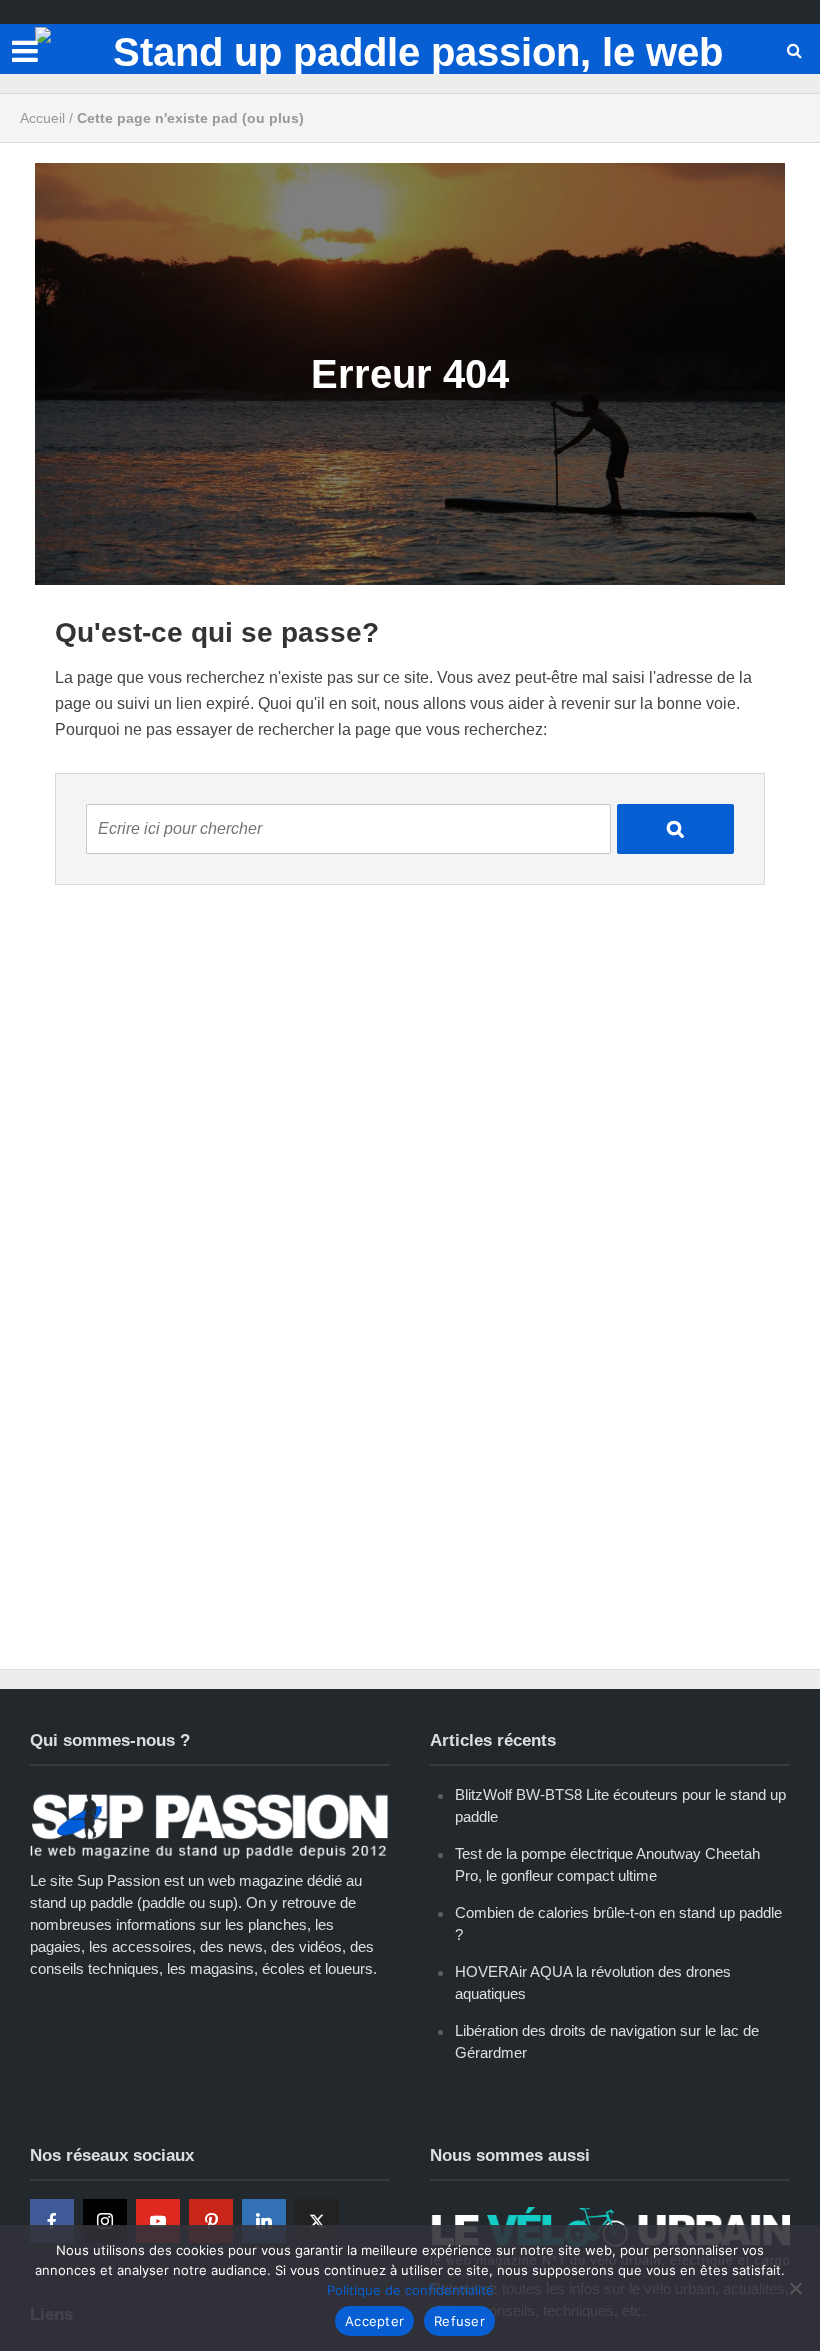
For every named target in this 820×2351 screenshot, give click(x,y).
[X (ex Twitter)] (317, 2221)
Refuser (459, 2321)
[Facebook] (52, 2221)
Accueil (42, 118)
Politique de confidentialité (410, 2290)
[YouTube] (158, 2221)
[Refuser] (795, 2288)
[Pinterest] (211, 2221)
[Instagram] (105, 2221)
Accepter (374, 2321)
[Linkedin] (264, 2221)
